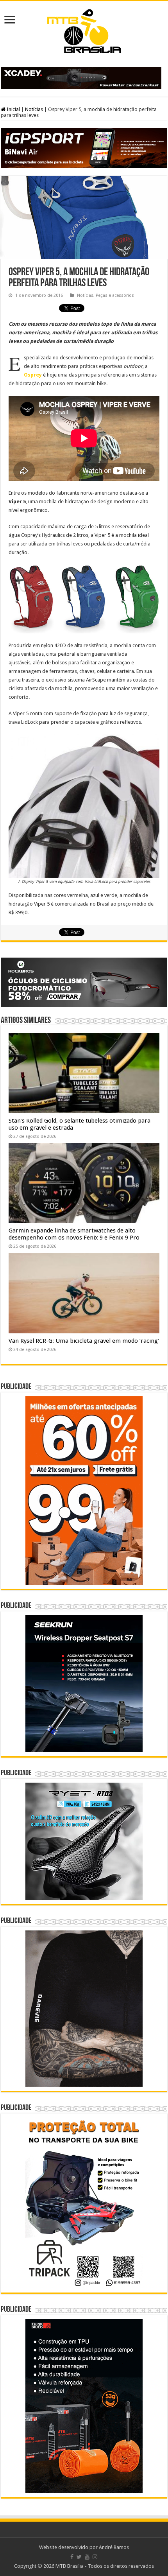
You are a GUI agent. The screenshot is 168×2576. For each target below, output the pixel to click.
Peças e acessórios (115, 295)
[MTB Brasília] (84, 30)
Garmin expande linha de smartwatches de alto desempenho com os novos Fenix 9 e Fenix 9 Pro (74, 1234)
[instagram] (95, 2557)
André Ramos (114, 2547)
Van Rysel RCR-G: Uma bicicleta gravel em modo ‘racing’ (84, 1341)
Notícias (34, 109)
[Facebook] (72, 2557)
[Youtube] (87, 2557)
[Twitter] (79, 2557)
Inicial (13, 109)
